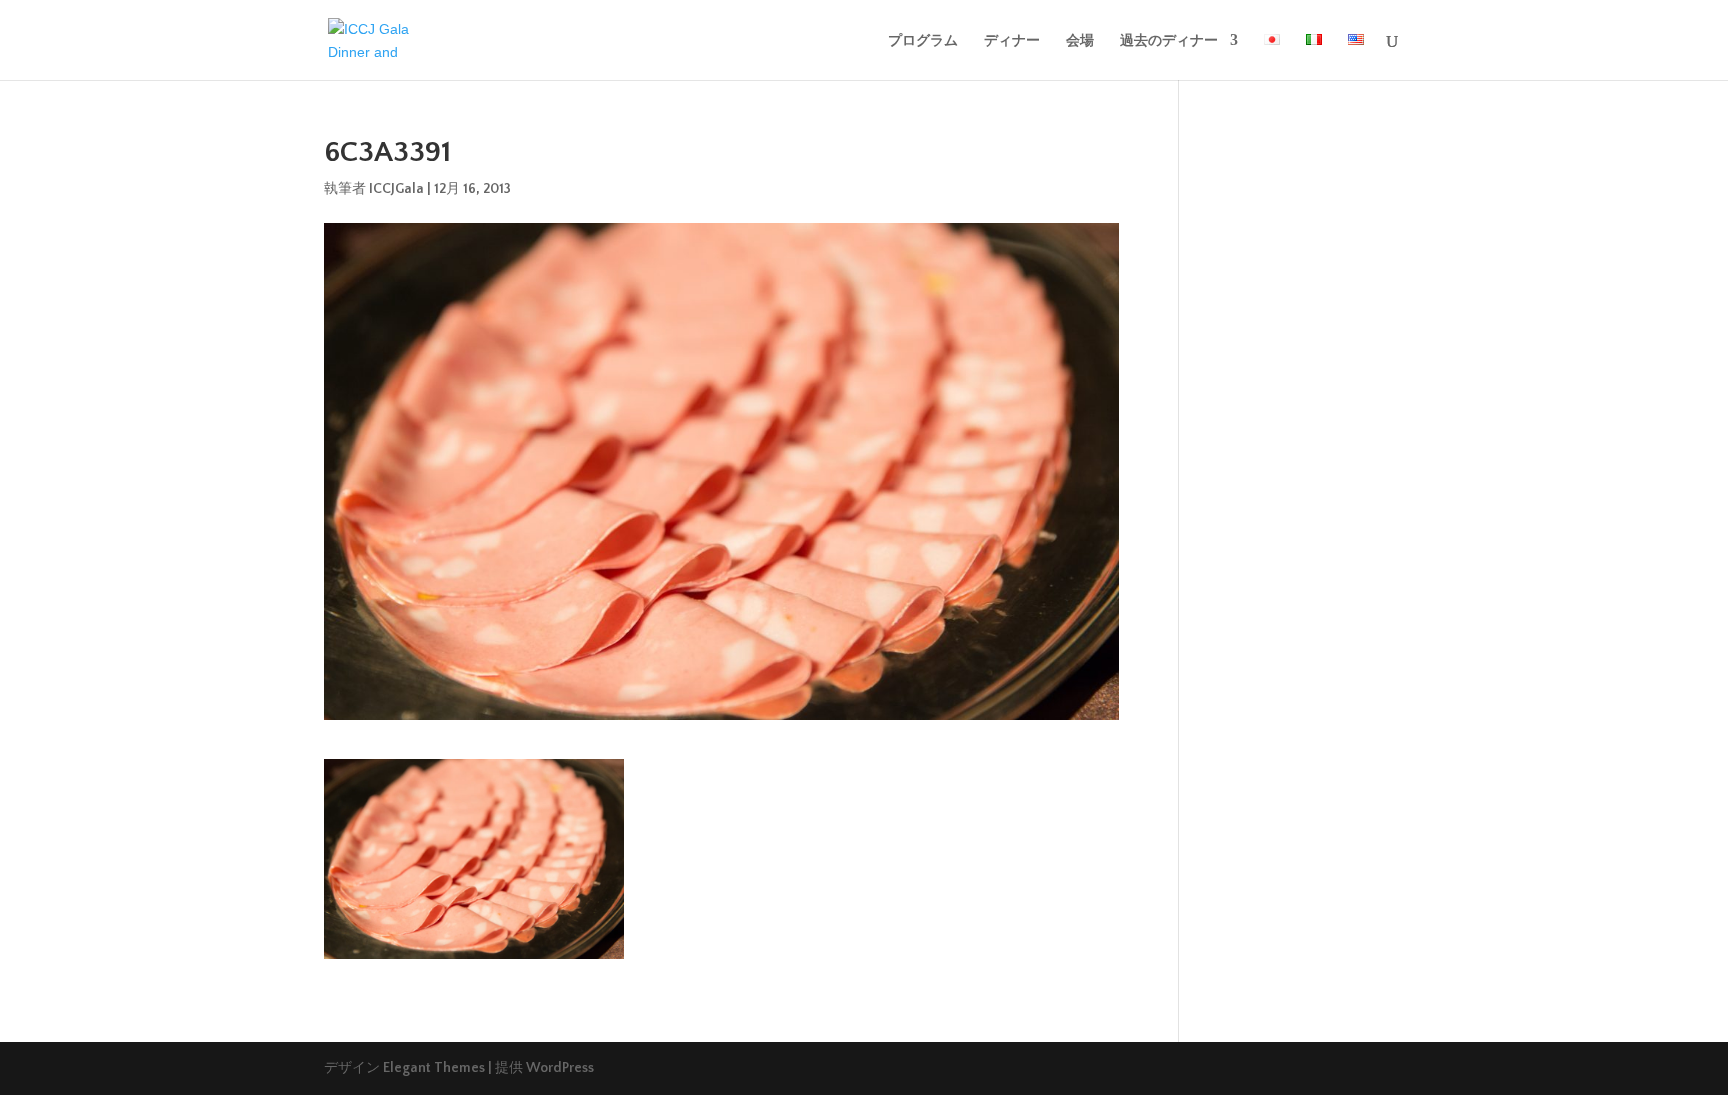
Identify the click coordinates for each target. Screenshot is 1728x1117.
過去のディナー (1169, 40)
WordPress (560, 1068)
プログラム (923, 40)
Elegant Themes (434, 1068)
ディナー (1012, 40)
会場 (1080, 40)
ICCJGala (396, 189)
